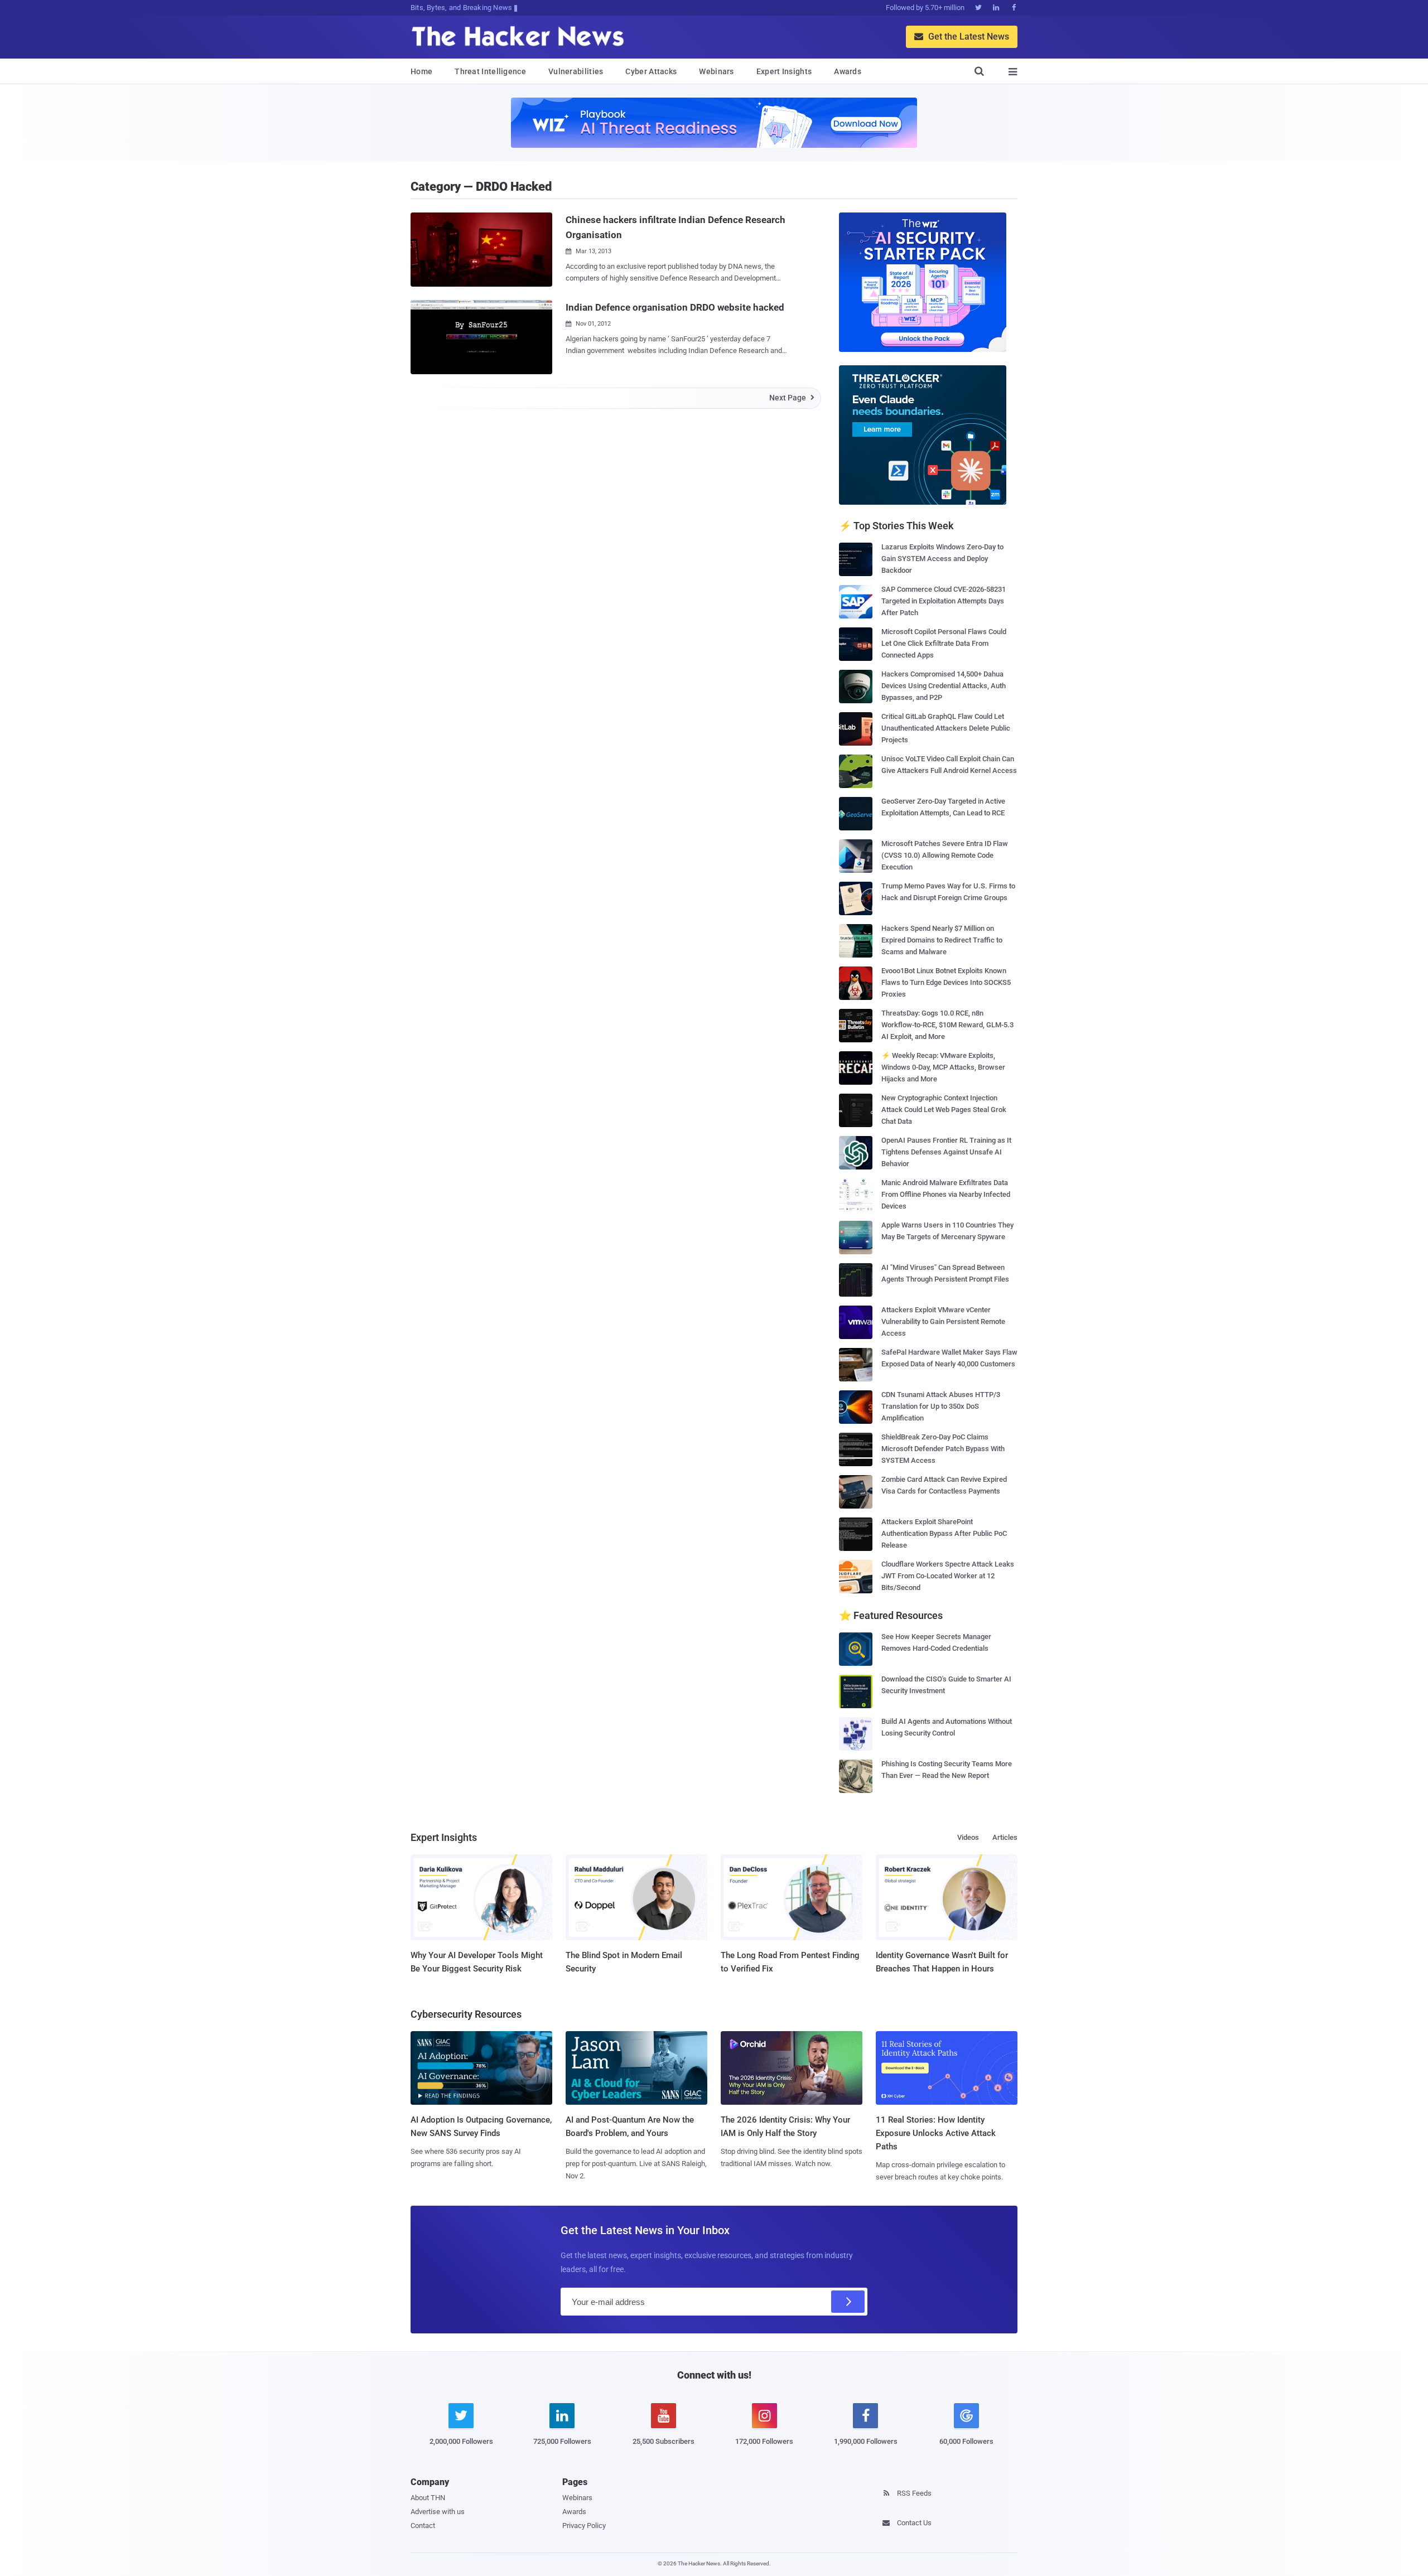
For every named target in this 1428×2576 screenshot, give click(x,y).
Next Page (792, 398)
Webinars (716, 71)
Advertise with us (438, 2512)
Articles (1005, 1837)
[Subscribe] (848, 2302)
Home (421, 71)
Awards (848, 71)
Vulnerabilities (576, 71)
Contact (423, 2526)
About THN (428, 2498)
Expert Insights (784, 71)
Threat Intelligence (490, 71)
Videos (968, 1837)
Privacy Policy (584, 2526)
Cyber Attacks (651, 71)
